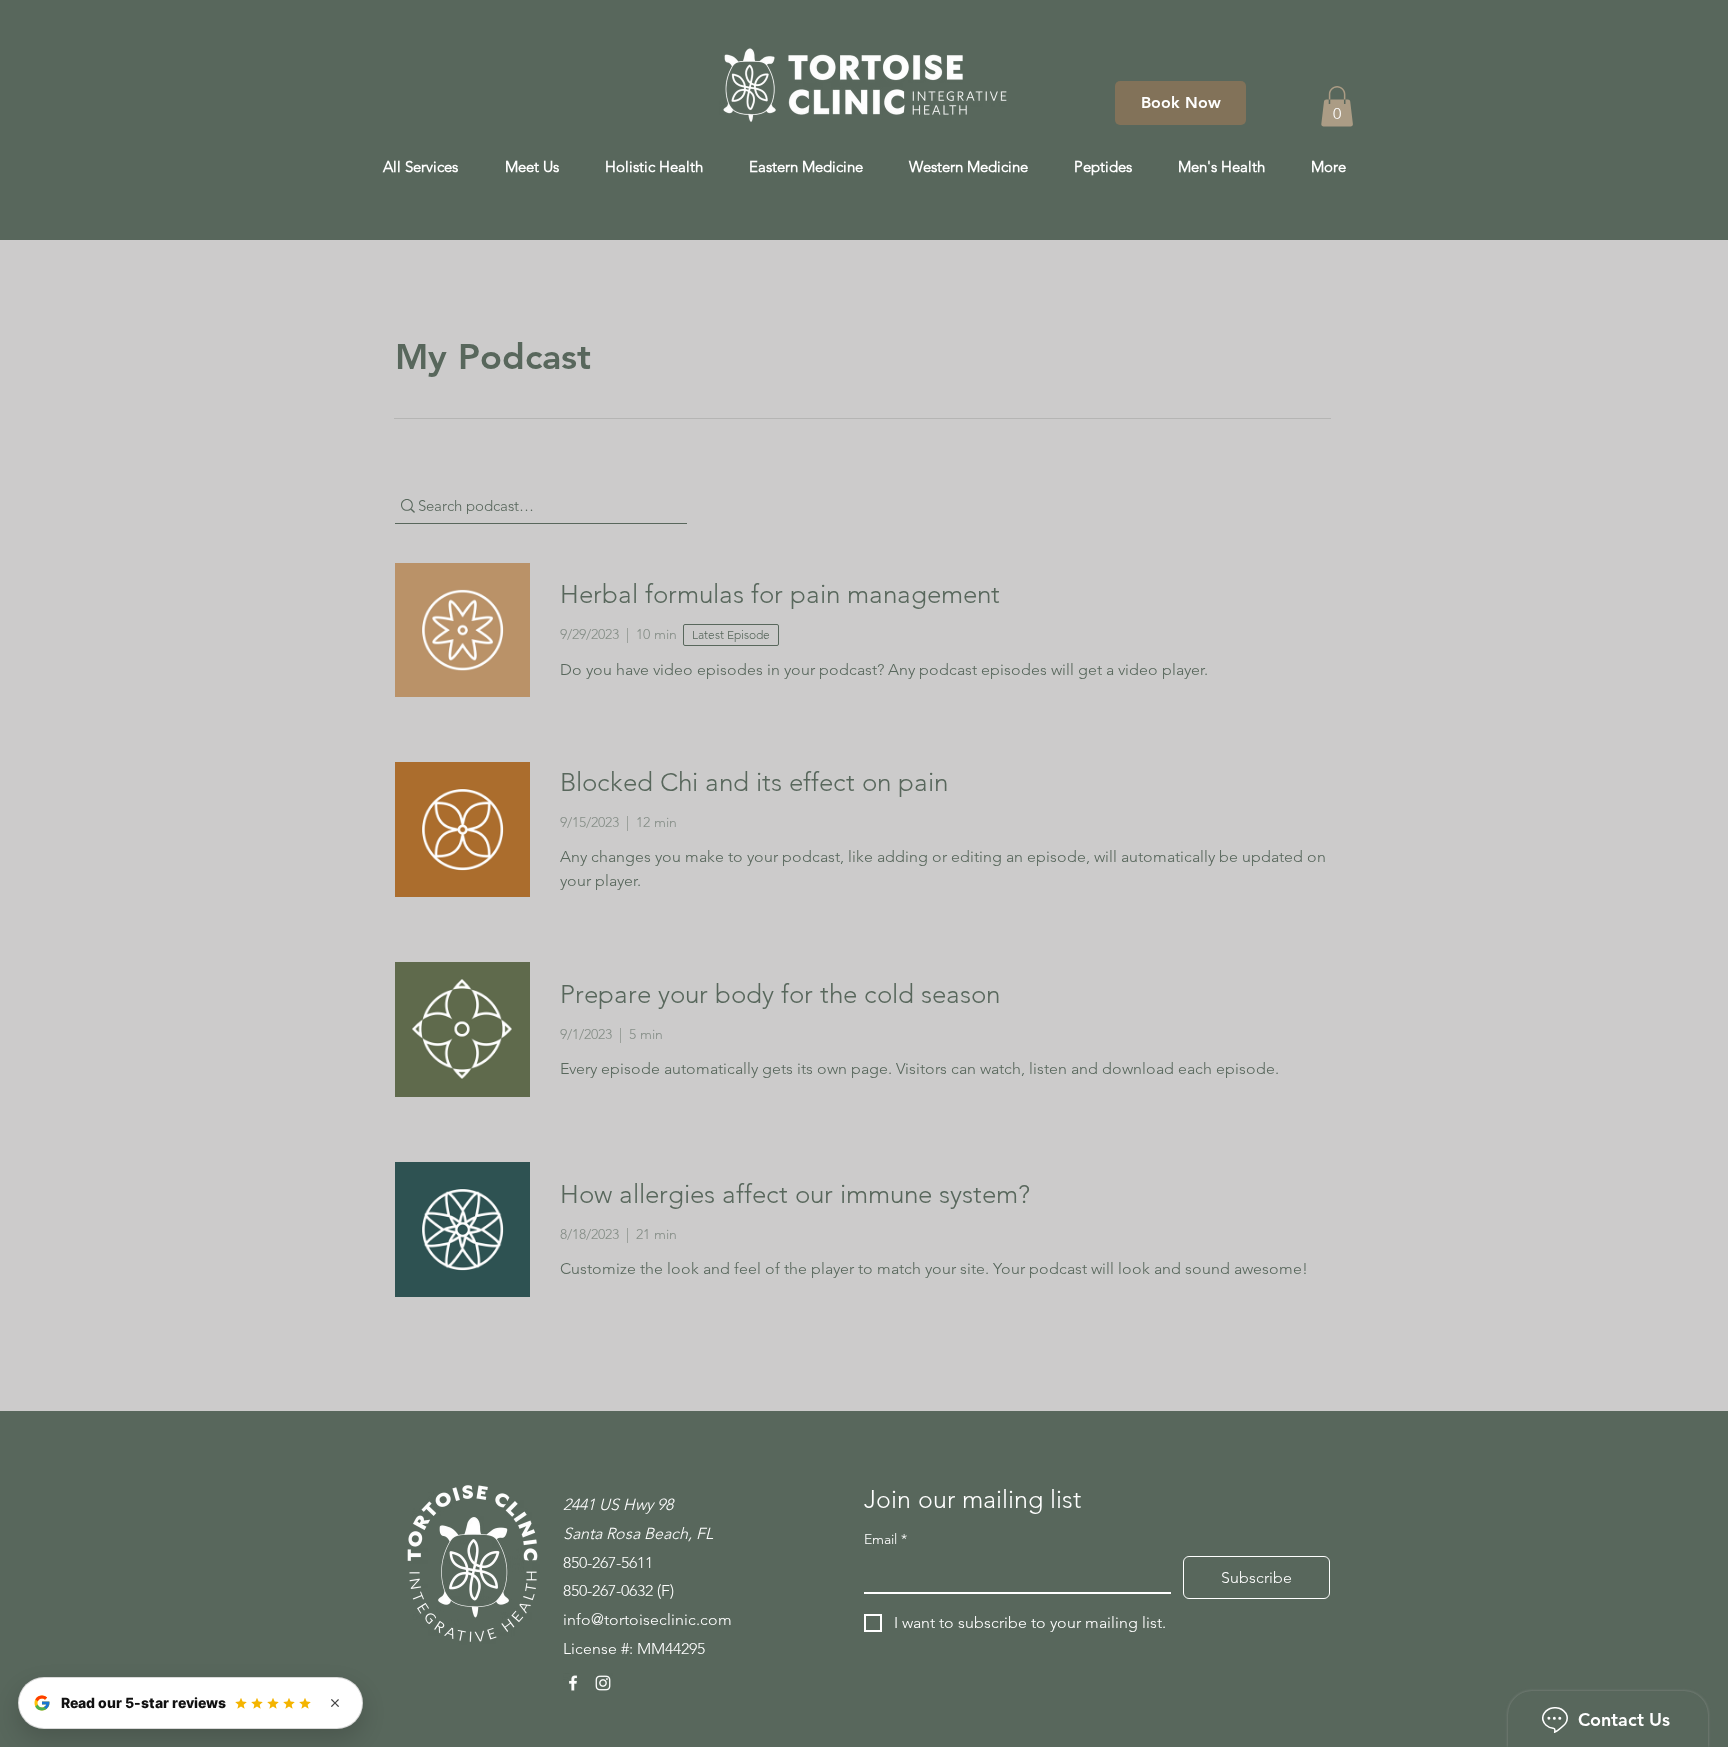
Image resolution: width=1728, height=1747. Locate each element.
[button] (1337, 106)
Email (885, 1539)
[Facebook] (573, 1683)
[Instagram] (603, 1683)
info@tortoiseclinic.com (647, 1619)
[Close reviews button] (335, 1703)
